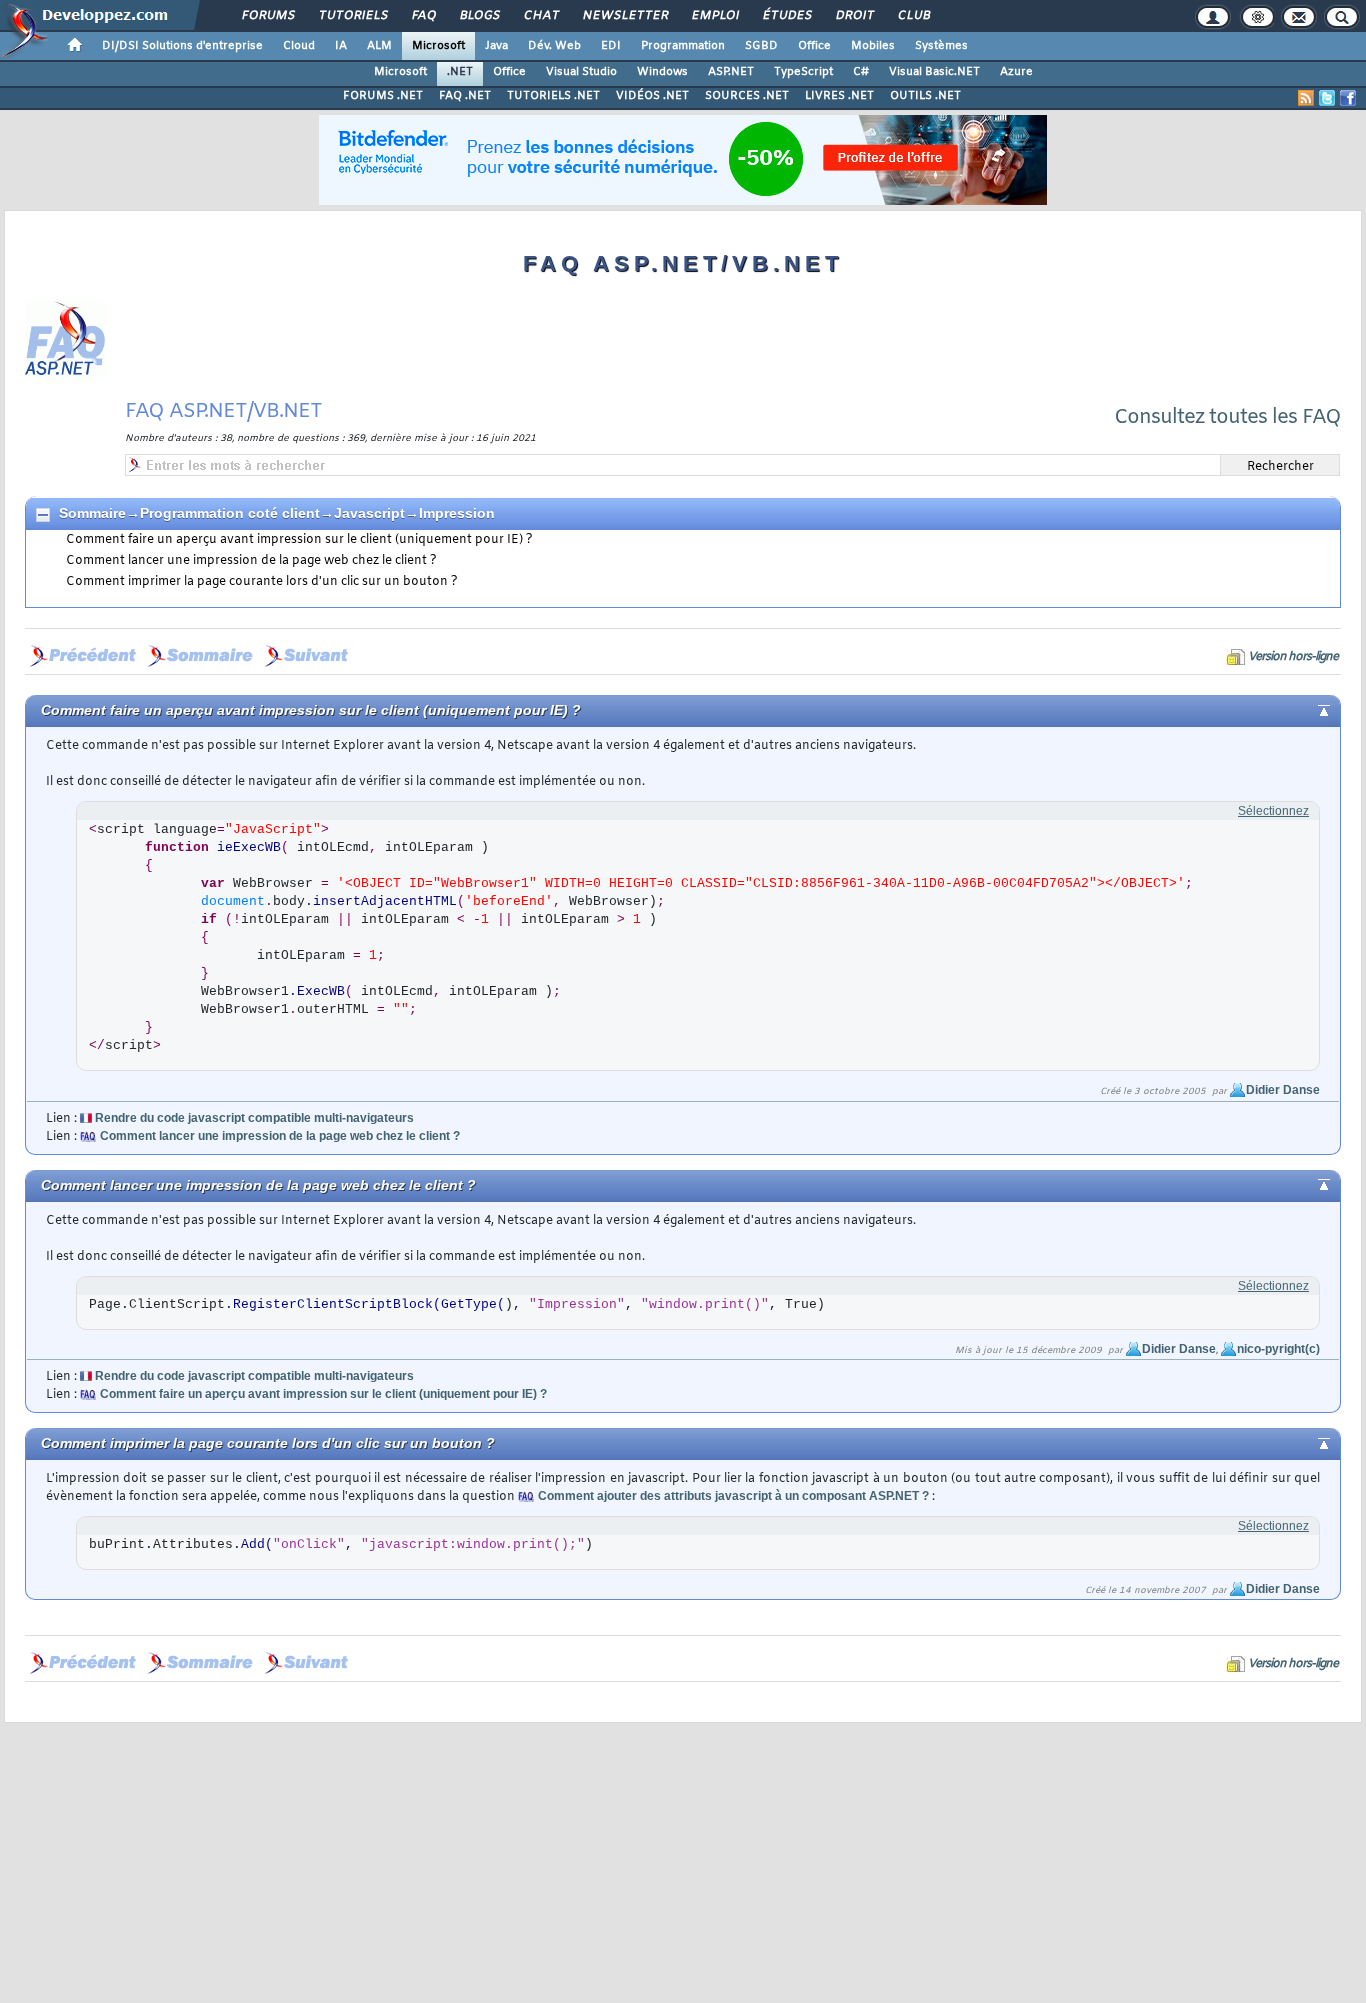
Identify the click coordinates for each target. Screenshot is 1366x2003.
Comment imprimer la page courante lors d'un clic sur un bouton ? (262, 582)
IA (341, 46)
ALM (379, 46)
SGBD (761, 46)
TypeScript (803, 72)
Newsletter (624, 16)
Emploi (714, 16)
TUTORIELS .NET (553, 96)
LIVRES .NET (839, 96)
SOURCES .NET (747, 96)
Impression (457, 513)
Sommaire (92, 513)
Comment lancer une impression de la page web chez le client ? (251, 561)
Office (814, 46)
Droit (854, 16)
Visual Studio (581, 72)
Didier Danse (1283, 1090)
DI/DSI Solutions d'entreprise (182, 46)
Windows (662, 72)
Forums (267, 16)
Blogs (479, 16)
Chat (540, 16)
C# (861, 72)
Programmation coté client (230, 513)
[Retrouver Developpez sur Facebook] (1348, 98)
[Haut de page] (1307, 709)
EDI (611, 46)
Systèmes (941, 46)
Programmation (683, 46)
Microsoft (438, 46)
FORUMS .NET (383, 96)
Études (786, 16)
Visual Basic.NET (934, 72)
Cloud (299, 46)
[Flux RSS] (1306, 98)
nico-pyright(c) (1278, 1349)
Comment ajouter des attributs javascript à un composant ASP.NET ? (733, 1496)
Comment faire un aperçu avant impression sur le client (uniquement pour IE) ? (299, 540)
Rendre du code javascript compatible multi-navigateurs (254, 1118)
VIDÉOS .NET (652, 96)
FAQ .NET (465, 96)
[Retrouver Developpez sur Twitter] (1327, 98)
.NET (460, 72)
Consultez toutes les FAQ (1227, 417)
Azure (1016, 72)
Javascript (369, 513)
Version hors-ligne (1293, 657)
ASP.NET (731, 72)
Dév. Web (554, 46)
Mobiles (873, 46)
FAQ (423, 16)
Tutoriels (352, 16)
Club (913, 16)
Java (496, 46)
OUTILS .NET (925, 96)
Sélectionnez (1273, 811)
